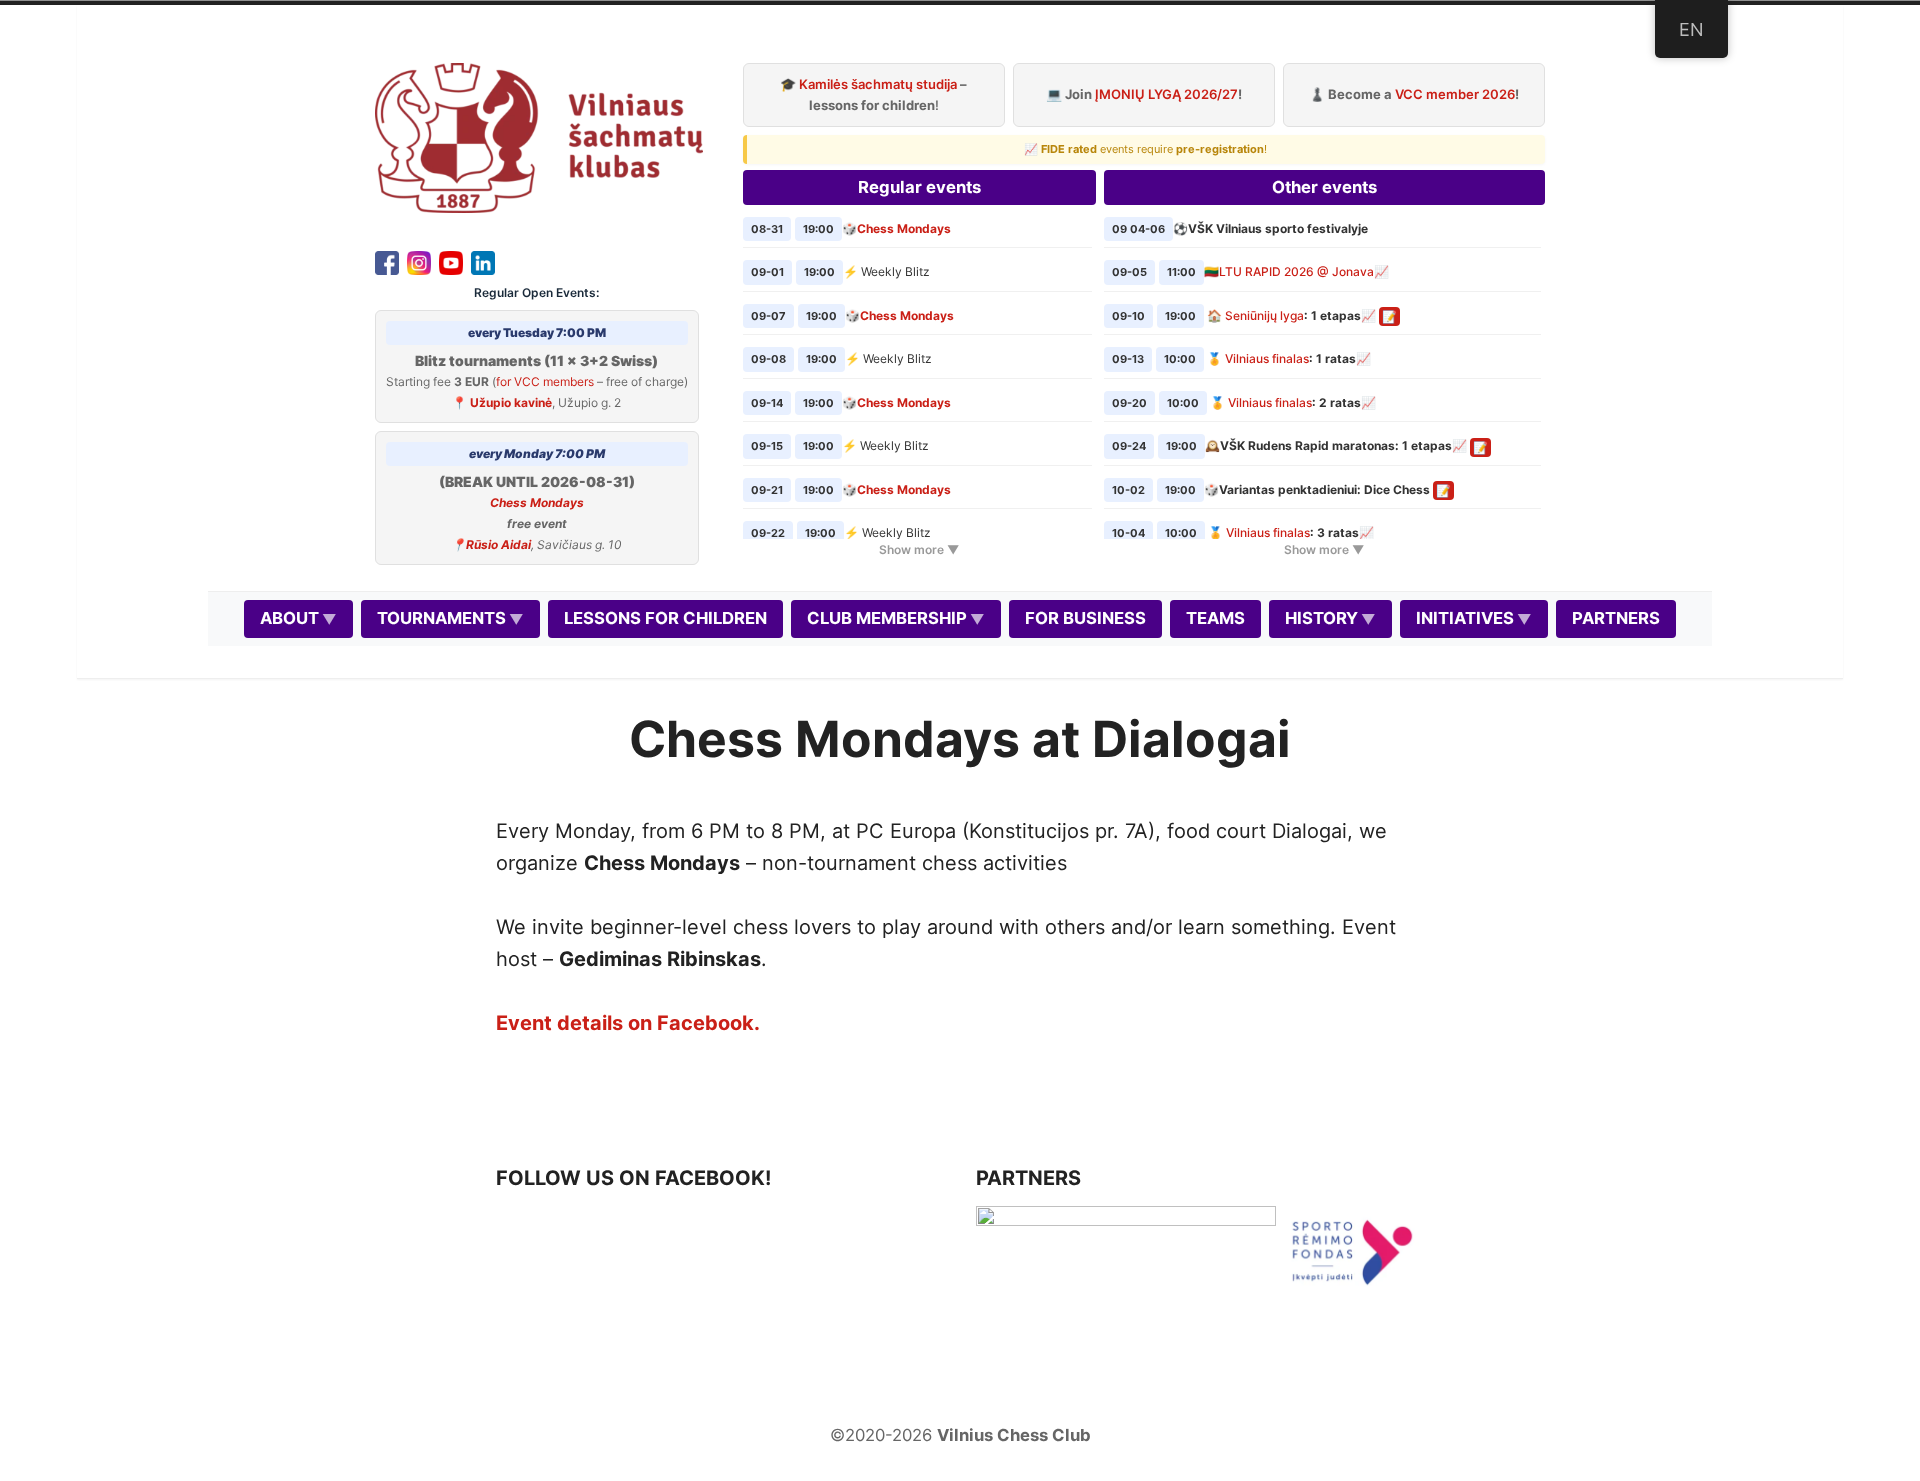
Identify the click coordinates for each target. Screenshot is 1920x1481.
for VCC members (545, 381)
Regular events (919, 187)
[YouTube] (451, 261)
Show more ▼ (919, 549)
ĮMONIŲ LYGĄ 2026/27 (1166, 94)
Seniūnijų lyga (1264, 315)
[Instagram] (419, 261)
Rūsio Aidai (498, 544)
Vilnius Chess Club (1014, 1435)
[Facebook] (387, 261)
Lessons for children (665, 618)
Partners (1616, 618)
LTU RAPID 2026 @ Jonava (1296, 271)
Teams (1215, 618)
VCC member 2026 (1455, 94)
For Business (1085, 618)
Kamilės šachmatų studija (878, 84)
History (1321, 618)
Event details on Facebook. (628, 1023)
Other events (1324, 187)
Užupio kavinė (511, 402)
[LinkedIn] (483, 261)
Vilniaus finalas (1267, 358)
